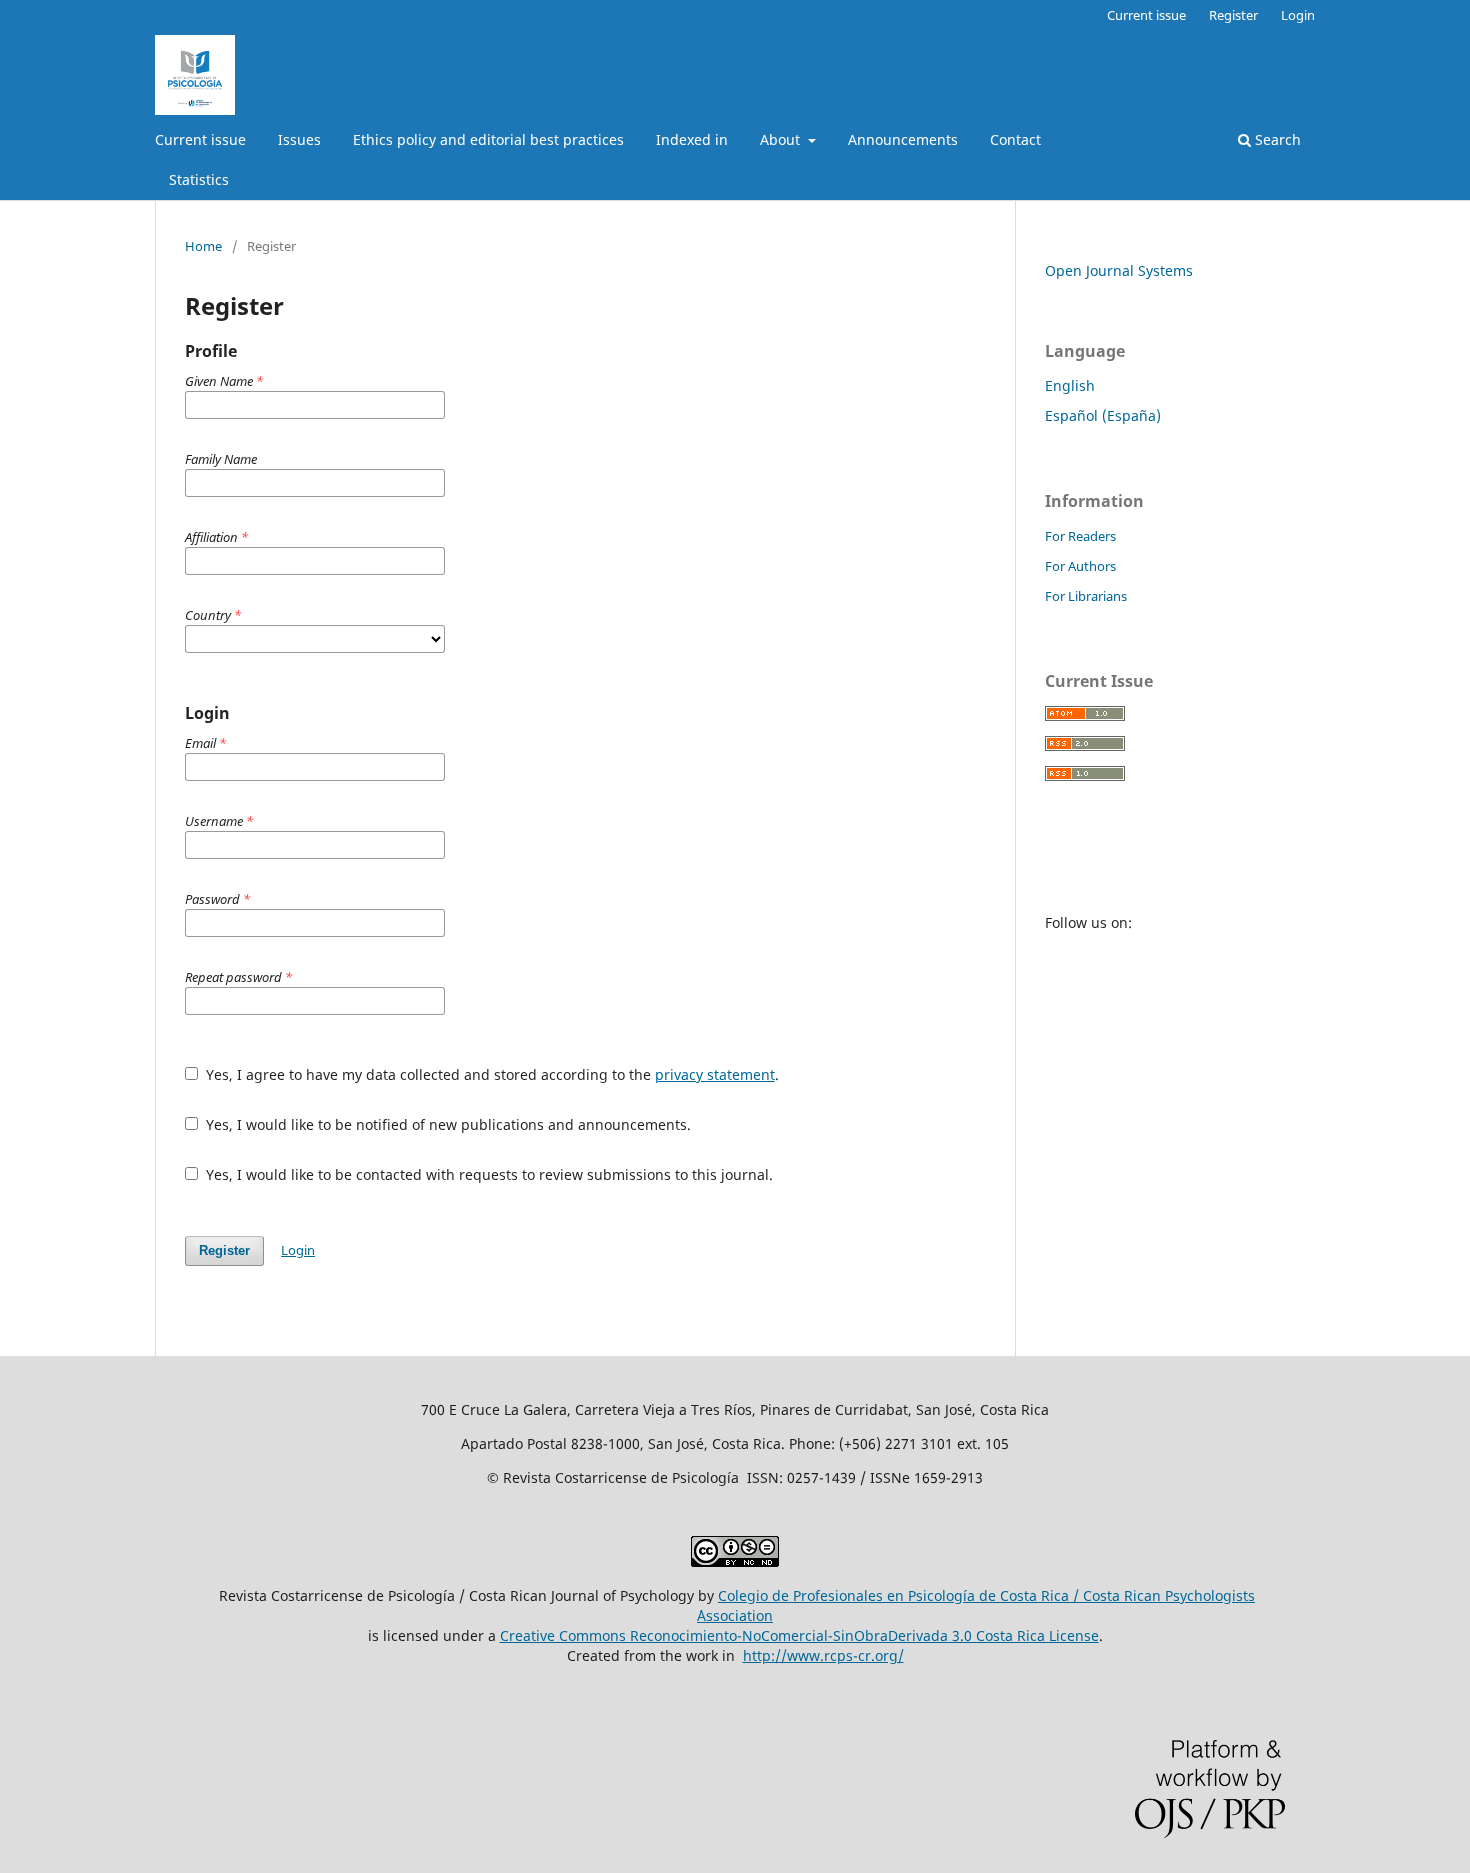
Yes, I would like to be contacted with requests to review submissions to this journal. (487, 1174)
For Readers (1080, 536)
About (782, 139)
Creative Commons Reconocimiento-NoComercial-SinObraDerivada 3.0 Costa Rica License (799, 1635)
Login (1298, 15)
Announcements (903, 139)
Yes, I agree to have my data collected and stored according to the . (490, 1074)
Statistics (199, 179)
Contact (1015, 139)
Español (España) (1103, 415)
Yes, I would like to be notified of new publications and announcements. (446, 1124)
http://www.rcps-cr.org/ (823, 1655)
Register (1233, 15)
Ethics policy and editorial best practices (488, 139)
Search (1276, 139)
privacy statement (715, 1074)
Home (203, 246)
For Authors (1080, 566)
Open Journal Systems (1119, 270)
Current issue (200, 139)
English (1070, 385)
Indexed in (692, 139)
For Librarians (1086, 596)
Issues (299, 139)
